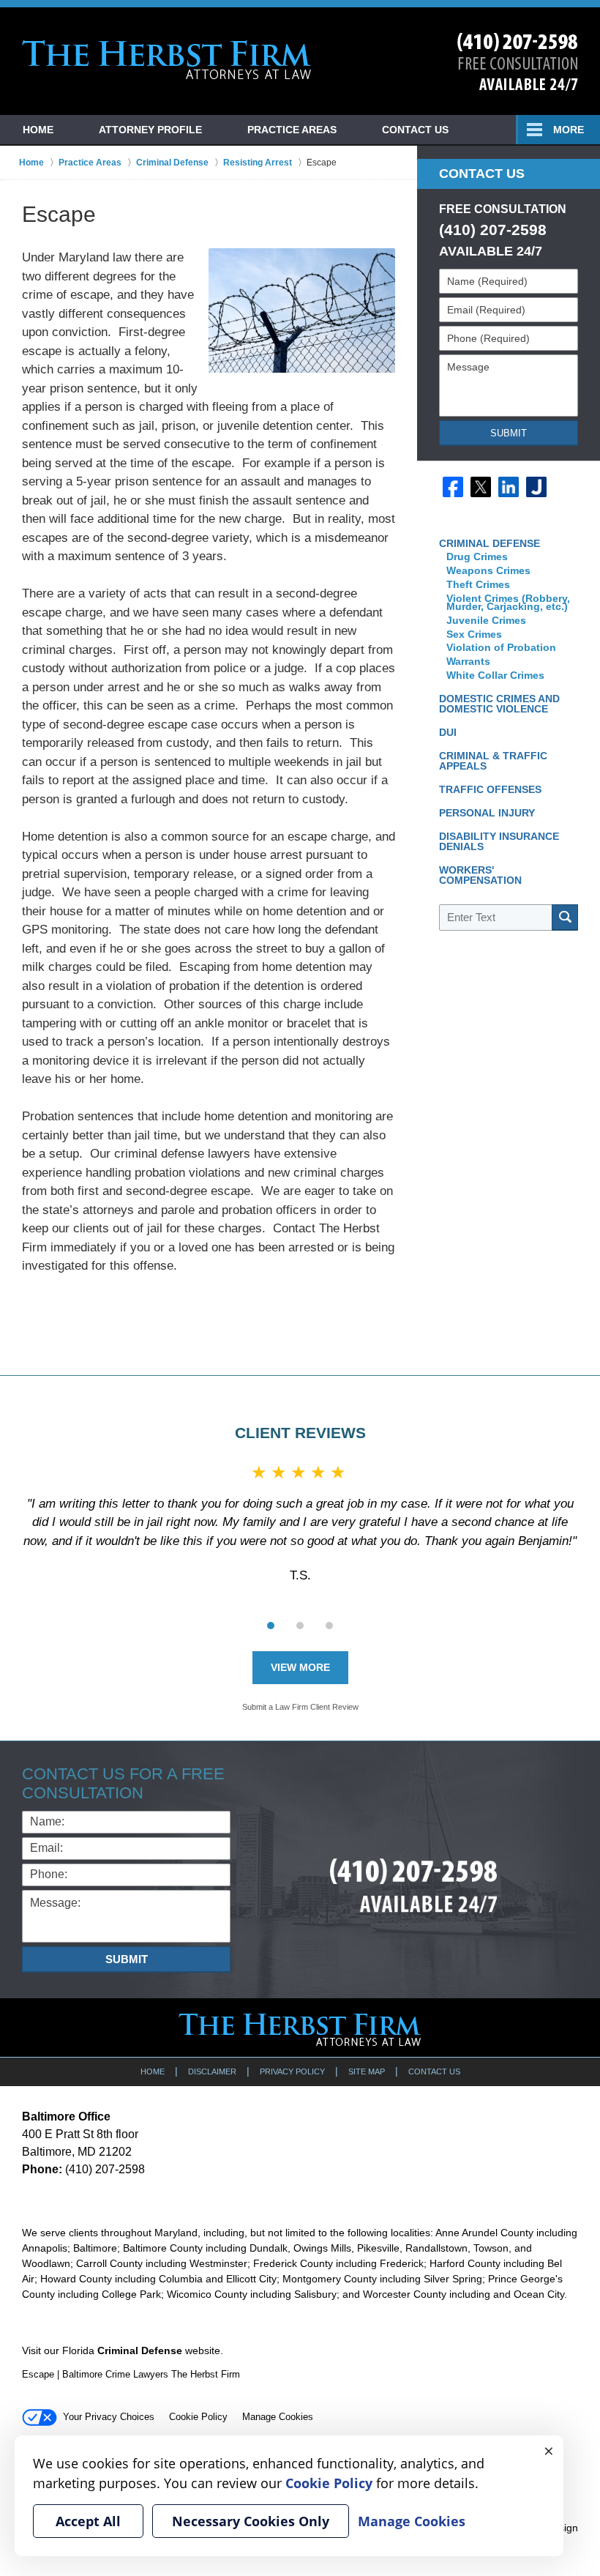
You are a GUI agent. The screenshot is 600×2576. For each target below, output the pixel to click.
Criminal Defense (490, 543)
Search (565, 917)
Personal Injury (487, 813)
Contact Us (415, 130)
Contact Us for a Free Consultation (123, 1783)
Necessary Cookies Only (251, 2521)
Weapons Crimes (488, 570)
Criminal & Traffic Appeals (493, 761)
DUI (448, 732)
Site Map (367, 2071)
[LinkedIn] (509, 487)
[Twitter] (481, 487)
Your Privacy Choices (109, 2417)
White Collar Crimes (495, 675)
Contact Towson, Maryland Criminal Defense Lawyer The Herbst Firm (518, 62)
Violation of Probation (501, 647)
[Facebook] (453, 487)
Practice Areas (292, 130)
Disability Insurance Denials (499, 841)
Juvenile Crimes (488, 620)
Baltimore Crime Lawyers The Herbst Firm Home (167, 60)
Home (38, 130)
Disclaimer (212, 2071)
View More (300, 1667)
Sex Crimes (476, 634)
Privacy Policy (292, 2071)
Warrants (470, 661)
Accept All (88, 2521)
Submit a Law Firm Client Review (300, 1707)
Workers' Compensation (480, 875)
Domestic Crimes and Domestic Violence (499, 704)
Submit (509, 433)
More (569, 130)
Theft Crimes (478, 584)
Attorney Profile (150, 130)
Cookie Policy (198, 2417)
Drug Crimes (477, 556)
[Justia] (536, 487)
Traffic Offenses (490, 789)
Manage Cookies (278, 2417)
